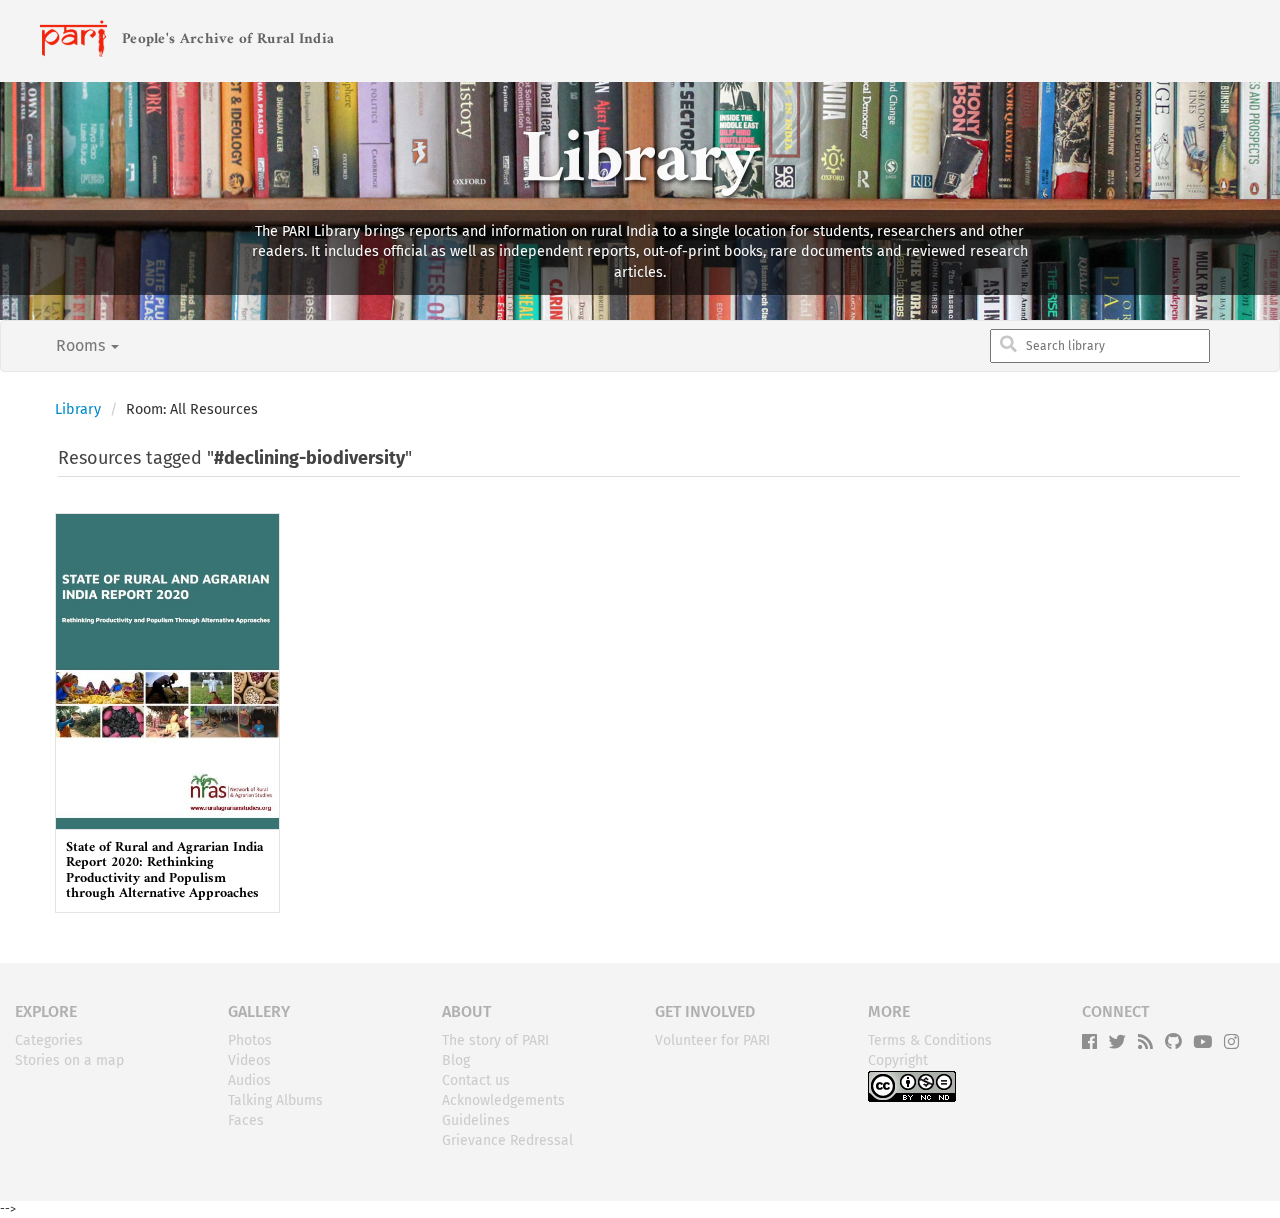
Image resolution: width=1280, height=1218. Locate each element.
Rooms (82, 345)
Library (78, 409)
